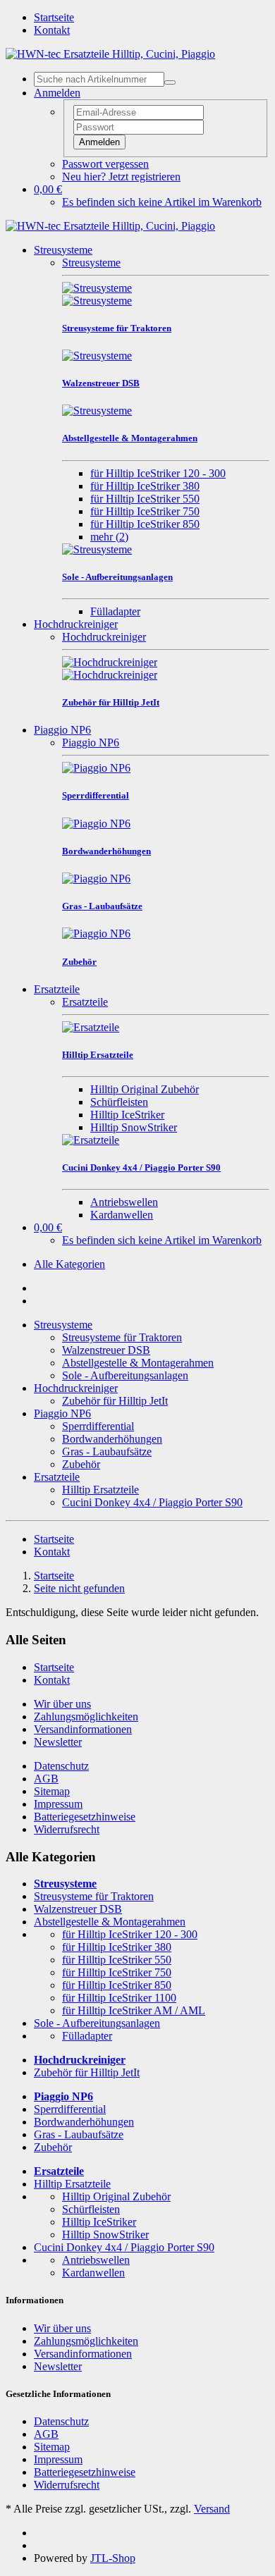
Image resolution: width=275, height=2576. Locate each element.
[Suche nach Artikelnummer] (170, 82)
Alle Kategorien (69, 1264)
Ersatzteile (57, 989)
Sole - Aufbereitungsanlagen (125, 1375)
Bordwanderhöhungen (112, 1439)
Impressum (58, 1804)
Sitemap (52, 1791)
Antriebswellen (124, 1202)
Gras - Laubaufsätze (107, 1452)
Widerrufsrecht (67, 1829)
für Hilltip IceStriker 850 (145, 524)
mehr (109, 537)
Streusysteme (63, 250)
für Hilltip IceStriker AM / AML (134, 2010)
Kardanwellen (122, 1215)
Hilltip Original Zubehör (145, 1089)
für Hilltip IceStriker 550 (145, 499)
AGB (46, 1779)
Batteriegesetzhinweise (85, 1817)
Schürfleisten (119, 1102)
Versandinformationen (83, 1729)
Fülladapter (115, 611)
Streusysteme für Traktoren (122, 1337)
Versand (212, 2509)
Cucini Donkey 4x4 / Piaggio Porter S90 (152, 1502)
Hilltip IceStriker (127, 1115)
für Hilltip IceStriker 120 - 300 (158, 473)
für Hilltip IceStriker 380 (145, 486)
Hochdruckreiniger (76, 624)
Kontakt (52, 30)
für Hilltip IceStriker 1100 (119, 1998)
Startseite (54, 17)
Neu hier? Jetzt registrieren (121, 177)
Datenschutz (61, 1766)
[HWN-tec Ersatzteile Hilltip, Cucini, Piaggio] (110, 54)
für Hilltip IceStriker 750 (145, 511)
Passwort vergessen (105, 164)
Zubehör (81, 1464)
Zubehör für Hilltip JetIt (115, 1401)
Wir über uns (62, 1704)
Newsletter (58, 1742)
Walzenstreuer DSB (106, 1350)
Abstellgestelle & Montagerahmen (138, 1363)
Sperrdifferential (98, 1426)
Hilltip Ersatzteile (100, 1490)
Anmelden (99, 142)
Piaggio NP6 (62, 730)
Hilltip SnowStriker (134, 1127)
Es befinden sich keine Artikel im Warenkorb (162, 202)
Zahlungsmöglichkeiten (86, 1717)
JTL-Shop (113, 2558)
